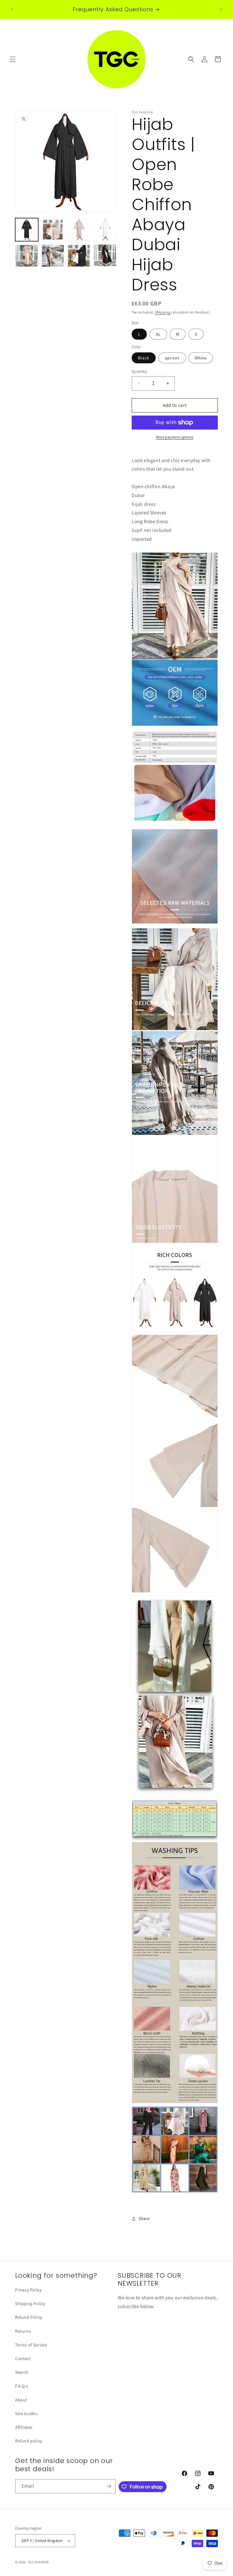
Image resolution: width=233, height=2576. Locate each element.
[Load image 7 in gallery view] (79, 256)
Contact (23, 2358)
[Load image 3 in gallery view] (79, 230)
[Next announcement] (221, 9)
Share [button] (144, 2218)
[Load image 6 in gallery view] (53, 256)
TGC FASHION (38, 2562)
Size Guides (26, 2413)
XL (158, 334)
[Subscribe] (109, 2486)
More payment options (175, 437)
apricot (172, 358)
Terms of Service (31, 2345)
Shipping (163, 312)
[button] (13, 59)
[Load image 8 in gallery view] (105, 256)
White (201, 358)
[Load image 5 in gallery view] (27, 256)
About (21, 2400)
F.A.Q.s (22, 2386)
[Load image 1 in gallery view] (27, 230)
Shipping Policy (30, 2304)
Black (144, 358)
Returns (23, 2331)
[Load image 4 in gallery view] (105, 230)
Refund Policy (29, 2317)
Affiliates (24, 2427)
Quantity (139, 371)
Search (22, 2372)
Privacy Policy (28, 2290)
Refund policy (29, 2441)
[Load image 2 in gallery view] (53, 230)
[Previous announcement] (12, 9)
